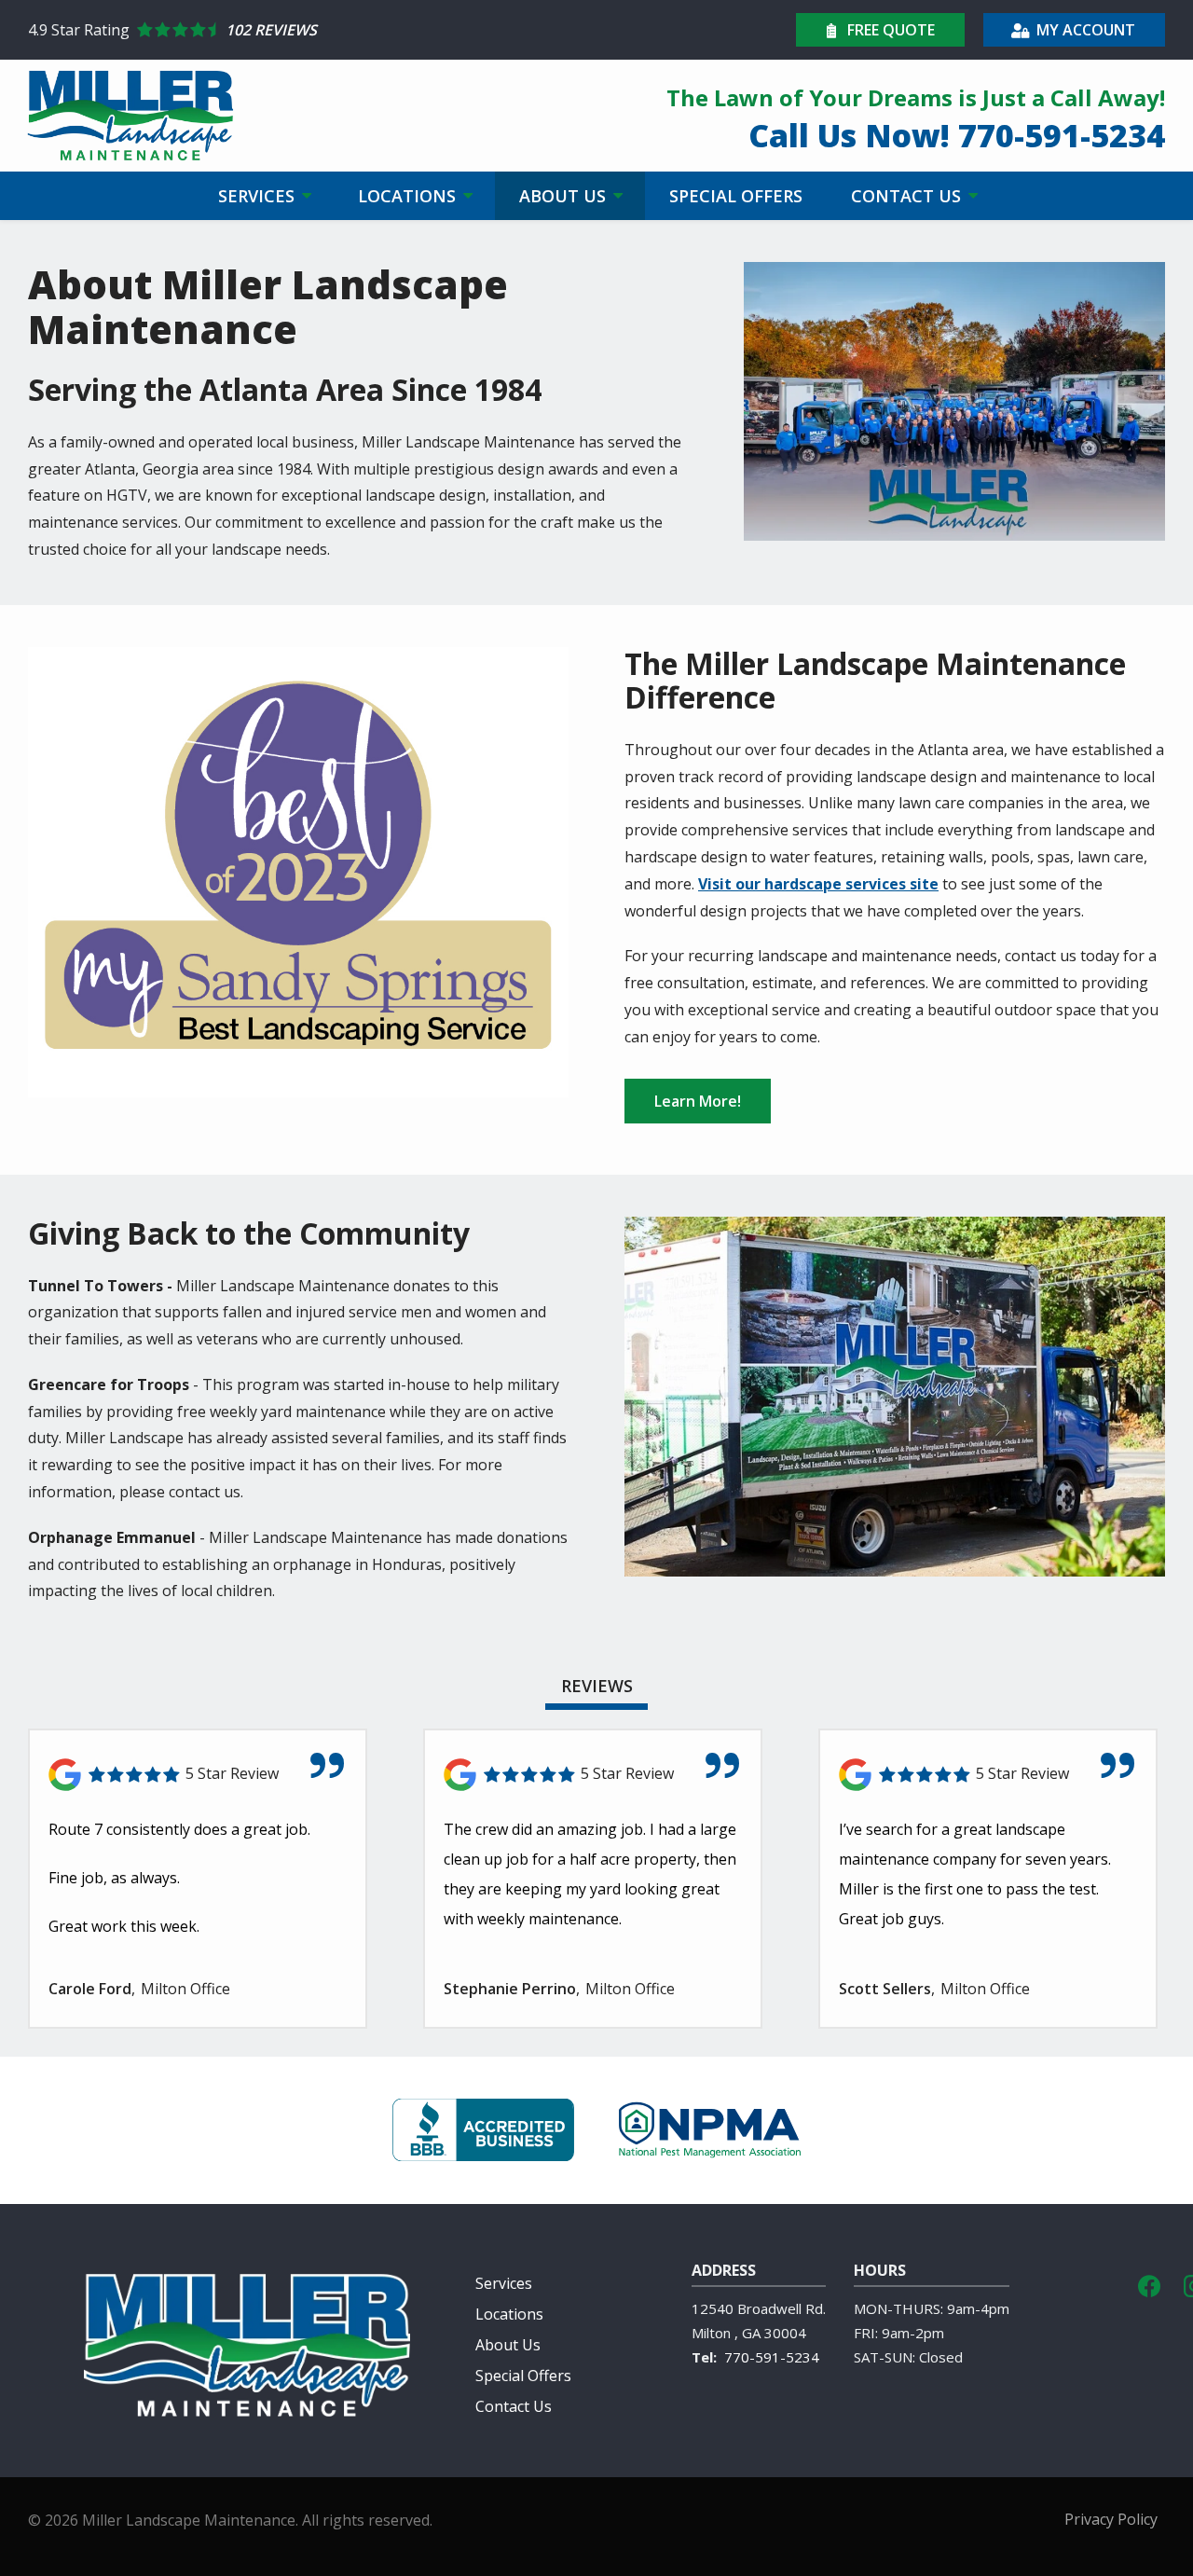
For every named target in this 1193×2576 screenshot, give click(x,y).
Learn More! (698, 1101)
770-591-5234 (772, 2357)
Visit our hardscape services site (818, 884)
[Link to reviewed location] (198, 1775)
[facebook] (1149, 2285)
